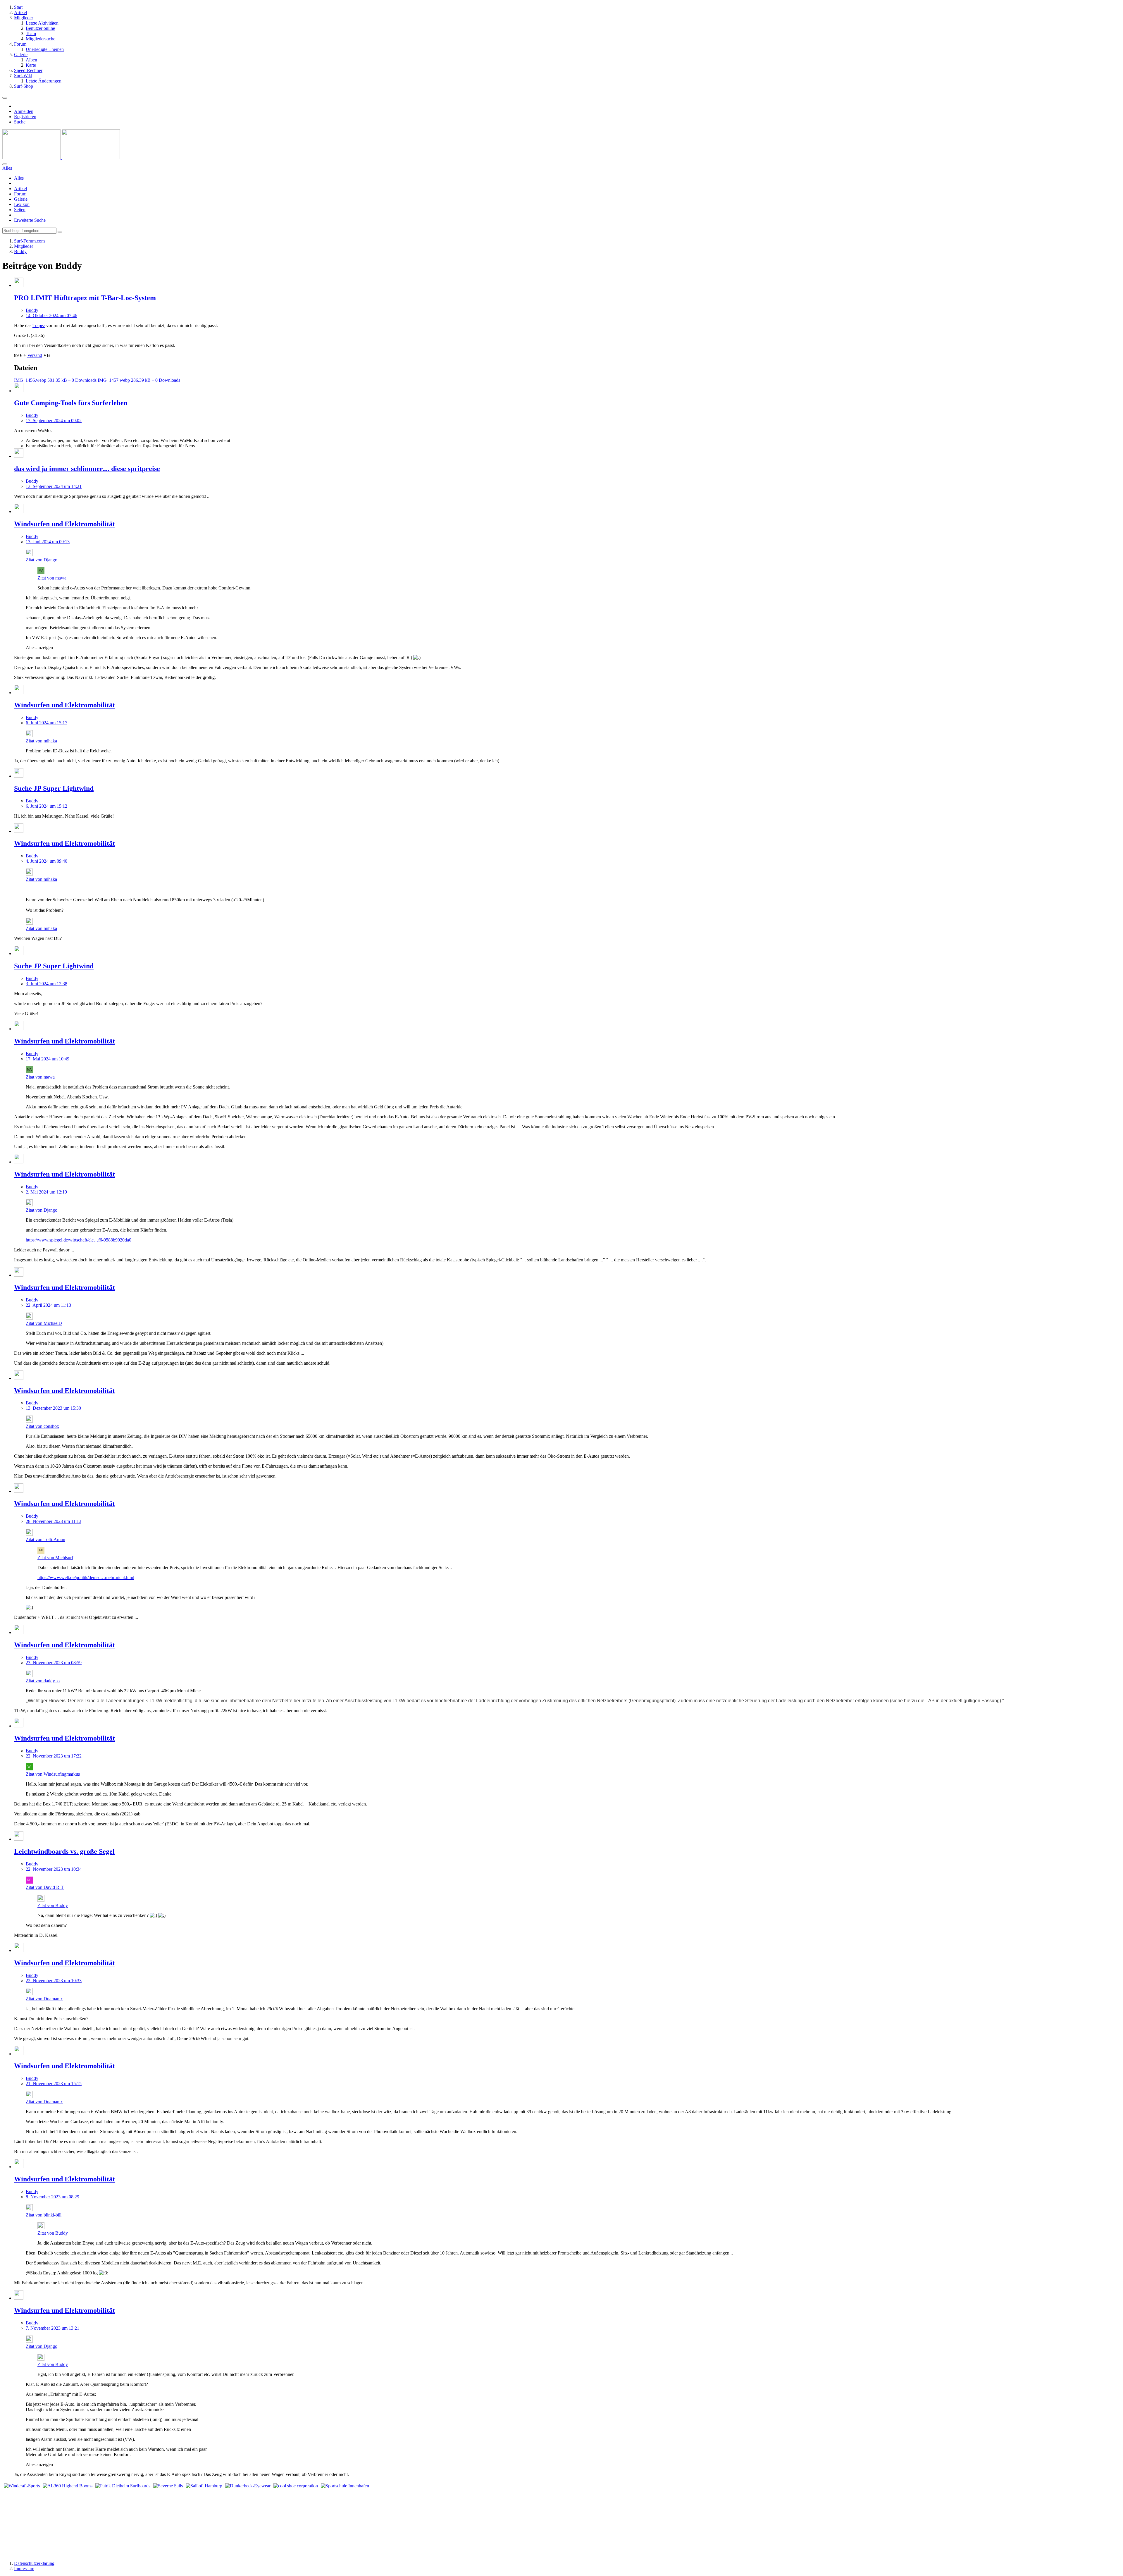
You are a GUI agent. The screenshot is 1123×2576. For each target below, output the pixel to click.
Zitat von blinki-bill (44, 2215)
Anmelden (24, 111)
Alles (19, 178)
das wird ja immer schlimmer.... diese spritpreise (87, 469)
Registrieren (25, 117)
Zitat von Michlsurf (55, 1558)
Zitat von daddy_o (43, 1681)
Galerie (21, 199)
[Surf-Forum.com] (61, 158)
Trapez (39, 325)
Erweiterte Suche (30, 220)
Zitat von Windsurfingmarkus (53, 1774)
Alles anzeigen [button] (39, 648)
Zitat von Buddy (53, 1905)
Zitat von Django (42, 560)
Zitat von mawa (52, 578)
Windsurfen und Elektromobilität (64, 524)
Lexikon (22, 204)
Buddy (32, 310)
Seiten (20, 210)
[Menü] (5, 98)
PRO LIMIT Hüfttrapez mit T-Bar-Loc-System (85, 298)
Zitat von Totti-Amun (45, 1539)
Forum (20, 194)
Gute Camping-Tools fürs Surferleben (71, 403)
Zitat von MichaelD (44, 1323)
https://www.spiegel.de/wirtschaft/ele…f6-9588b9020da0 (79, 1240)
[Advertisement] (746, 2518)
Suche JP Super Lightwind (54, 788)
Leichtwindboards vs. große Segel (64, 1851)
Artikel (20, 189)
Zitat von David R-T (45, 1887)
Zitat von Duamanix (44, 1999)
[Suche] (5, 164)
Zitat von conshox (42, 1426)
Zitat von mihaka (41, 741)
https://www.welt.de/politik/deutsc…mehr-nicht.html (86, 1577)
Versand (35, 355)
